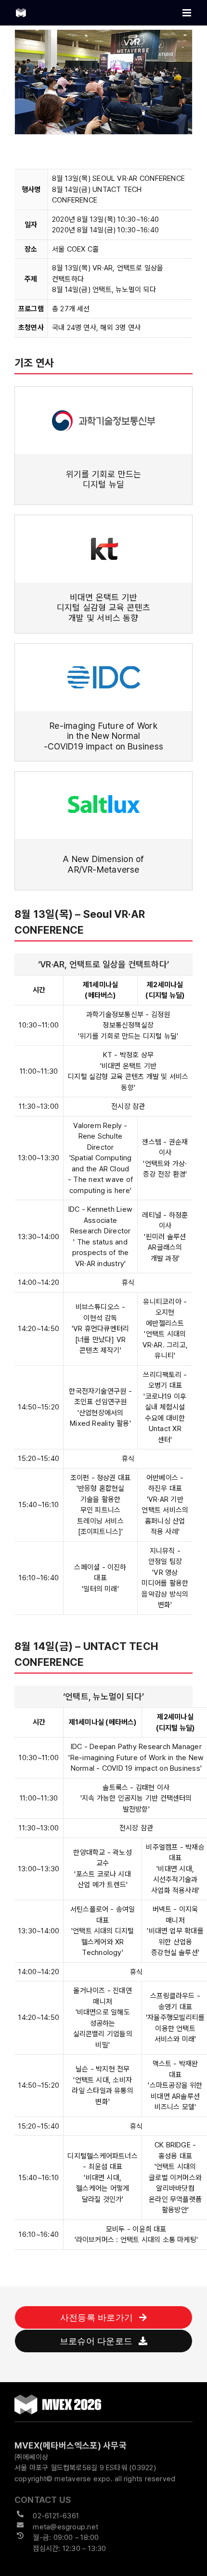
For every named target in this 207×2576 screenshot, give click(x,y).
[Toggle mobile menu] (188, 13)
